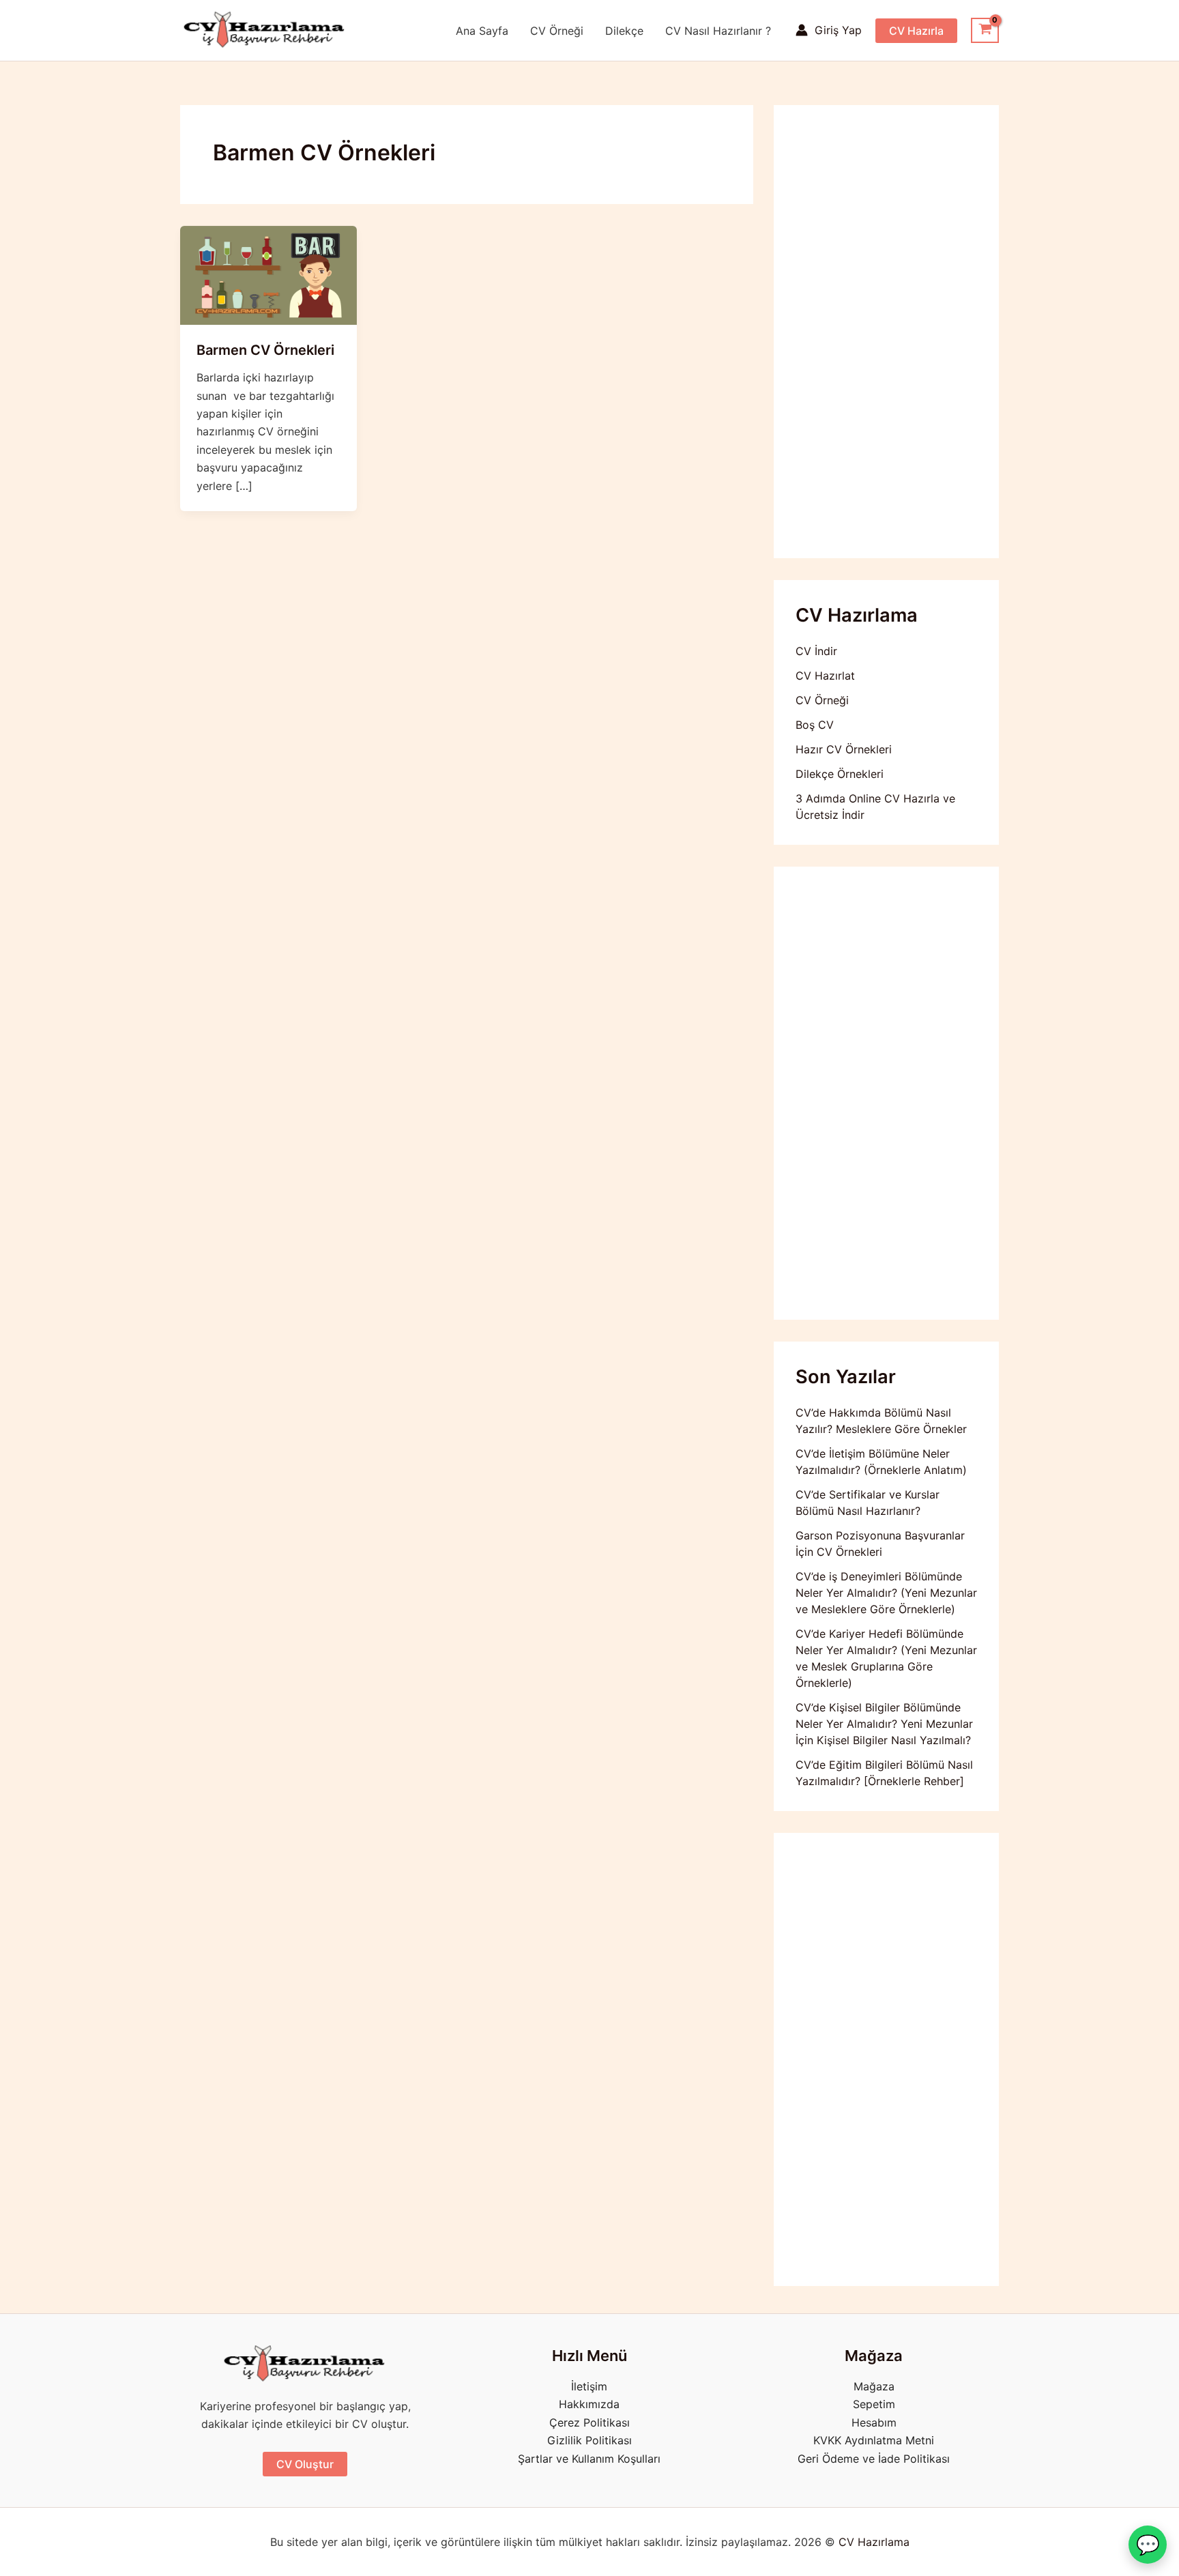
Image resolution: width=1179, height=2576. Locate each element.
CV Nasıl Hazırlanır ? (718, 31)
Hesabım (874, 2422)
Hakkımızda (589, 2404)
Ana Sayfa (482, 31)
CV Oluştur (305, 2464)
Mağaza (874, 2386)
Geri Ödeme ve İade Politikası (874, 2459)
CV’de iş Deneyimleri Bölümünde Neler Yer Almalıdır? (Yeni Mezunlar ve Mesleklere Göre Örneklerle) (886, 1593)
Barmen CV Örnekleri (265, 350)
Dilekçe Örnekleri (840, 774)
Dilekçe (624, 31)
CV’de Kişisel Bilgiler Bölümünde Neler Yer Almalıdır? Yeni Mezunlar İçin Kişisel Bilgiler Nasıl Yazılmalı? (884, 1724)
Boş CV (815, 725)
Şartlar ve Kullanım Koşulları (589, 2459)
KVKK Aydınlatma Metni (874, 2440)
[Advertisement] (886, 332)
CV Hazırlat (825, 676)
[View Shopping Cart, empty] (985, 31)
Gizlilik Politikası (589, 2440)
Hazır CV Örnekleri (844, 749)
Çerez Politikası (589, 2422)
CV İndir (816, 651)
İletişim (589, 2386)
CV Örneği (557, 31)
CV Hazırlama (874, 2542)
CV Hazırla (916, 31)
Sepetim (874, 2404)
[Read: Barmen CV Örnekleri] (268, 274)
